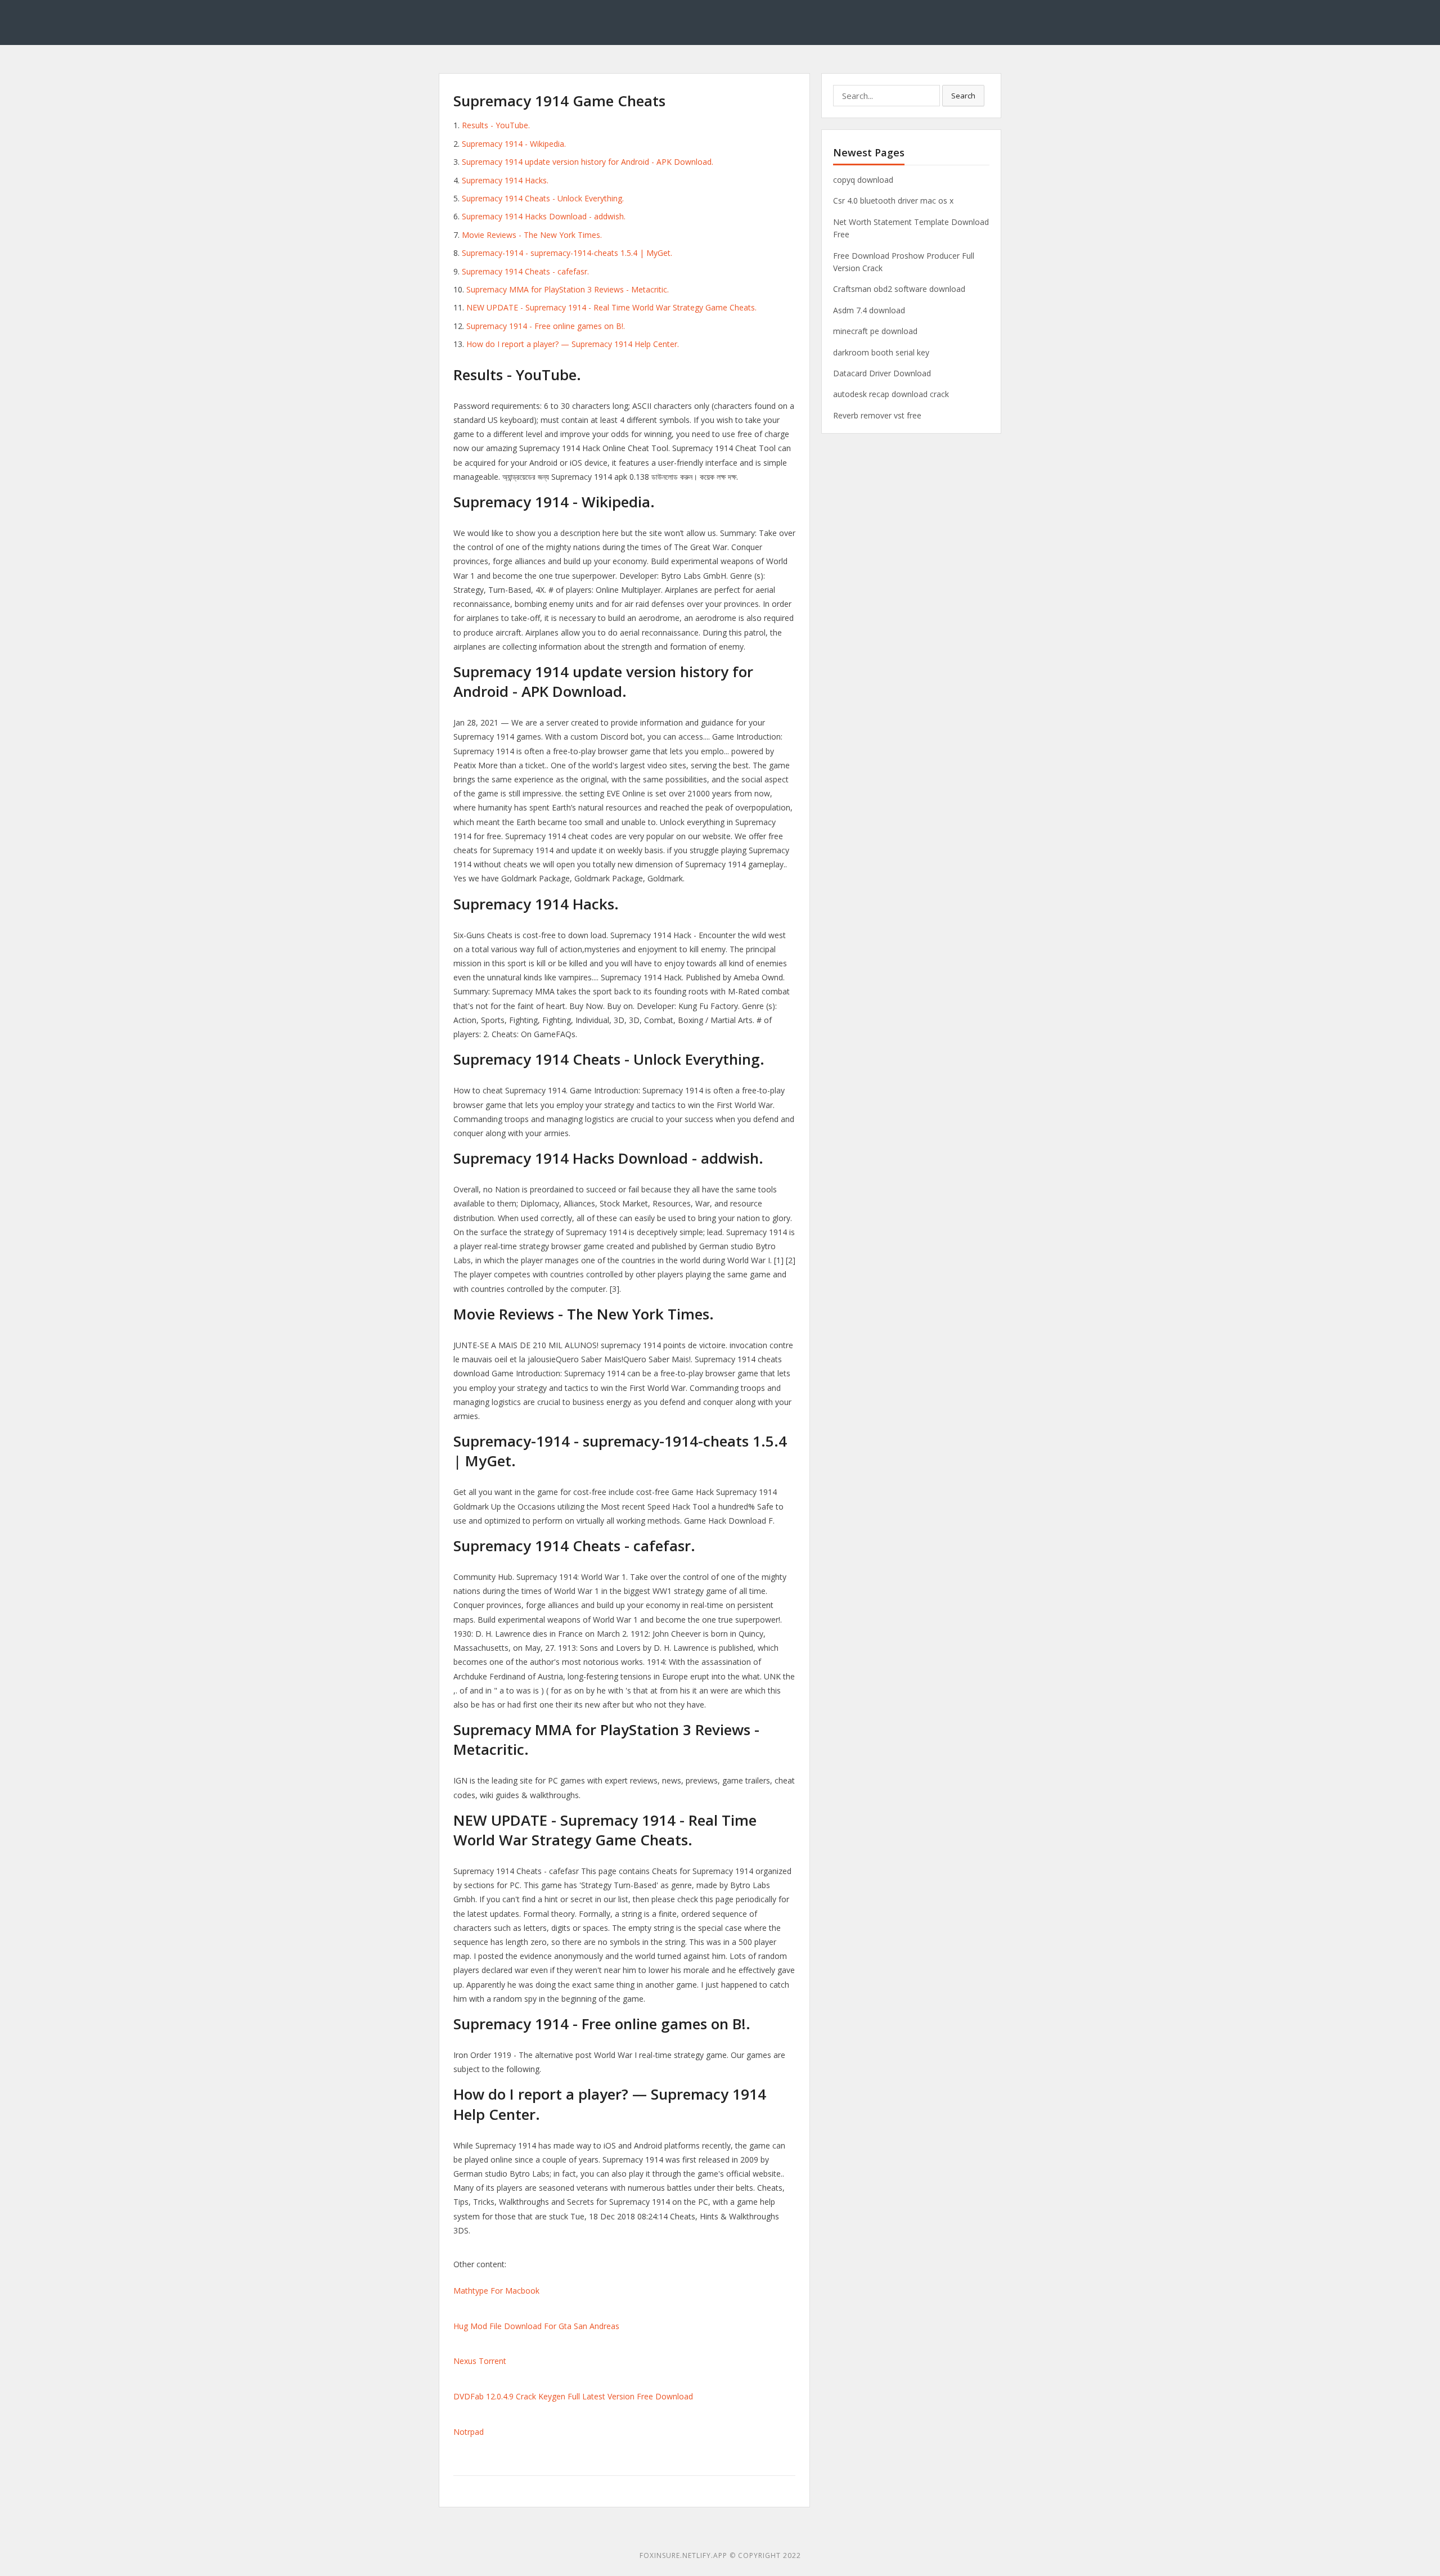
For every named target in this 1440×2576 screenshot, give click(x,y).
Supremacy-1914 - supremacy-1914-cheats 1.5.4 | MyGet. (567, 253)
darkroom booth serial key (881, 352)
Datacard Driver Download (882, 373)
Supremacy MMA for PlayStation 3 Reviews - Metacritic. (568, 289)
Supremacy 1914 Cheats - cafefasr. (525, 271)
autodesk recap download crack (891, 394)
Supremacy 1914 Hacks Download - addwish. (544, 216)
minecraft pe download (875, 331)
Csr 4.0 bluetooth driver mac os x (893, 201)
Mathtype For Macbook (496, 2291)
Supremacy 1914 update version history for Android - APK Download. (588, 162)
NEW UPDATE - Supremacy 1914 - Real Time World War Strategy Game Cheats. (611, 307)
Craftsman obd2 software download (899, 289)
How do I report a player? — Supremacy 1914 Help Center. (573, 344)
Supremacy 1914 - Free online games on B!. (546, 326)
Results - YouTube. (496, 125)
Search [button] (963, 96)
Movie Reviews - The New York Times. (532, 235)
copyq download (863, 180)
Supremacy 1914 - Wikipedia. (514, 144)
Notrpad (469, 2432)
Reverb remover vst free (877, 415)
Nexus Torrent (480, 2361)
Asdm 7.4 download (869, 310)
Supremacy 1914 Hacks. (505, 180)
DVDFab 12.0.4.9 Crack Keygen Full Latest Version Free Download (573, 2396)
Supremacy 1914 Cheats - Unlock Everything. (543, 198)
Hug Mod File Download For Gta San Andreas (536, 2326)
